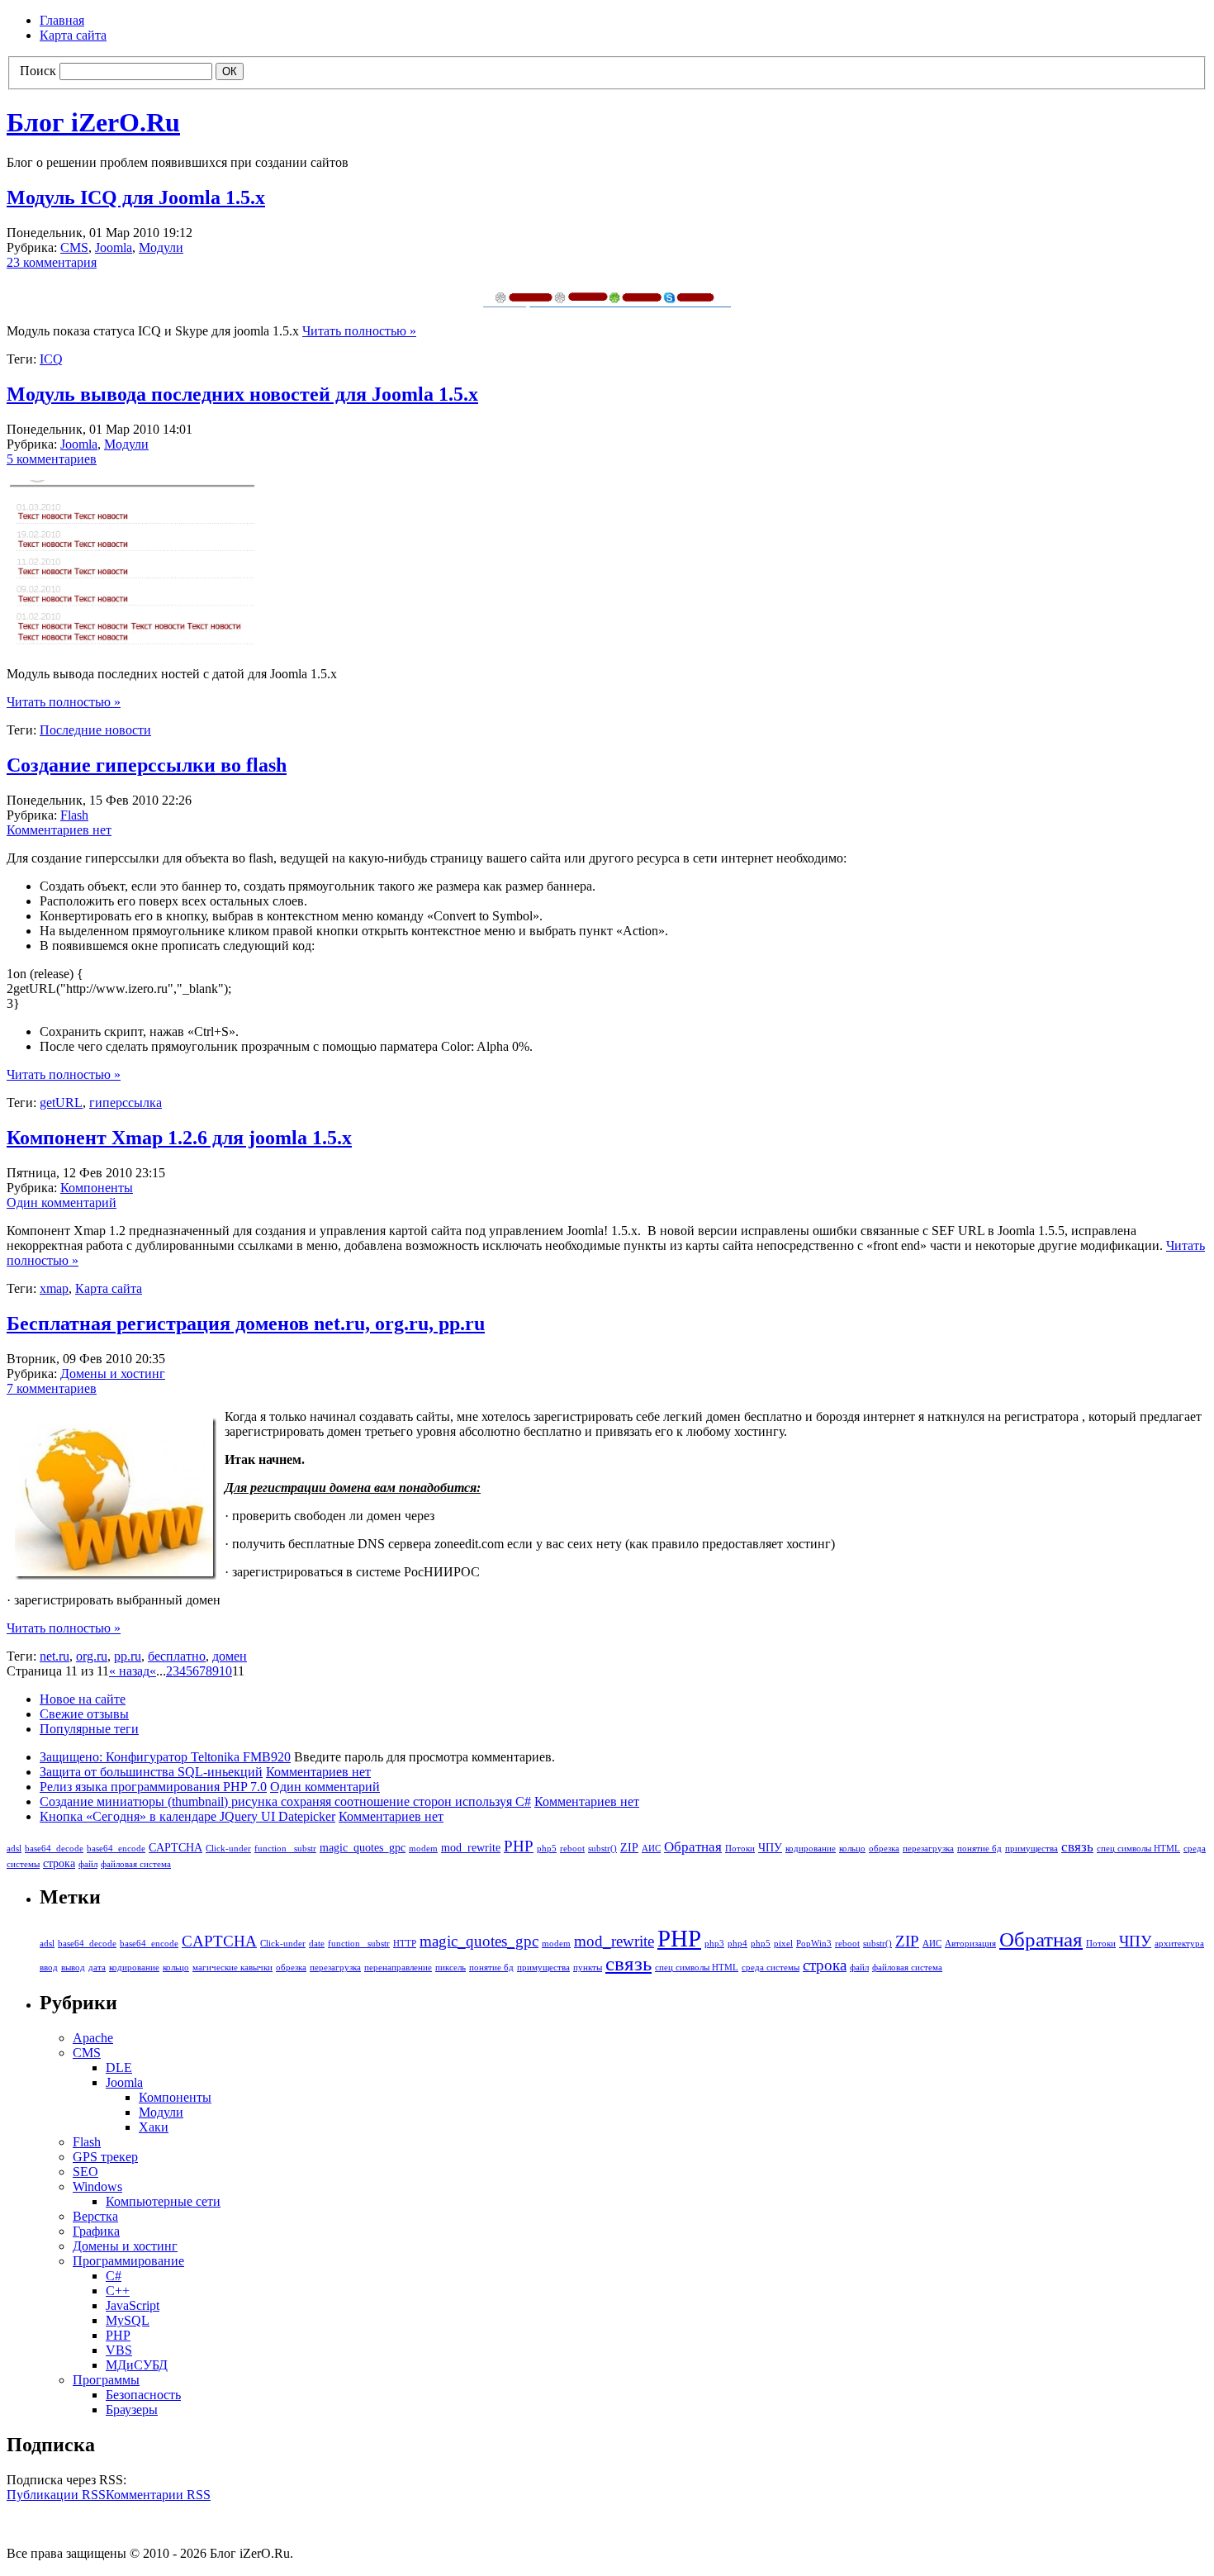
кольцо (852, 1849)
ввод (49, 1968)
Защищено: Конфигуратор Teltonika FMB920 (165, 1757)
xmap (54, 1288)
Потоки (740, 1849)
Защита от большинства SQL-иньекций (151, 1772)
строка (59, 1863)
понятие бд (979, 1849)
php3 (714, 1944)
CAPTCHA (175, 1847)
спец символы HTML (1138, 1849)
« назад (129, 1671)
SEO (85, 2172)
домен (230, 1656)
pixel (783, 1944)
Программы (106, 2380)
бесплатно (177, 1656)
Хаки (154, 2127)
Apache (93, 2038)
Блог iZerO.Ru (93, 122)
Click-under (228, 1849)
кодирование (811, 1849)
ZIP (629, 1847)
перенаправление (398, 1968)
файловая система (136, 1864)
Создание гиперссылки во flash (147, 765)
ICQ (51, 359)
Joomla (114, 247)
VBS (119, 2350)
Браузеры (132, 2410)
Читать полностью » (359, 331)
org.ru (92, 1656)
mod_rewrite (471, 1847)
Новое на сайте (83, 1699)
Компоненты (97, 1188)
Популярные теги (89, 1729)
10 (225, 1671)
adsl (14, 1849)
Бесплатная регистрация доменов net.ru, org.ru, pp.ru (246, 1324)
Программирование (128, 2261)
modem (423, 1849)
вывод (73, 1968)
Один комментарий (62, 1202)
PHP (519, 1846)
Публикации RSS (56, 2495)
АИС (651, 1849)
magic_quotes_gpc (363, 1847)
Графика (96, 2231)
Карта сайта (73, 35)
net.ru (55, 1656)
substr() (602, 1849)
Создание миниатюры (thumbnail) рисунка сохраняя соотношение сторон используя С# (285, 1801)
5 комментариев (52, 459)
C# (114, 2276)
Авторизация (970, 1944)
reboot (572, 1849)
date (317, 1944)
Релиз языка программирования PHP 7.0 (153, 1787)
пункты (588, 1968)
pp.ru (128, 1656)
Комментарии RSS (158, 2495)
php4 (737, 1944)
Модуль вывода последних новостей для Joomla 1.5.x (242, 394)
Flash (74, 815)
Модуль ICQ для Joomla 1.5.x (136, 197)
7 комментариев (52, 1388)
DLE (119, 2067)
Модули (161, 247)
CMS (74, 247)
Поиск (38, 71)
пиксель (451, 1968)
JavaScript (133, 2305)
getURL (61, 1103)
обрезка (884, 1849)
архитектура (1179, 1944)
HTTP (405, 1944)
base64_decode (54, 1849)
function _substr (285, 1849)
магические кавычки (232, 1968)
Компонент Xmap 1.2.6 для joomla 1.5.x (179, 1138)
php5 (547, 1849)
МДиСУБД (137, 2365)
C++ (118, 2291)
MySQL (128, 2320)
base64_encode (116, 1849)
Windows (97, 2186)
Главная (62, 20)
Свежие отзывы (84, 1714)
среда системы (771, 1968)
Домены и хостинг (113, 1374)
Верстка (95, 2216)
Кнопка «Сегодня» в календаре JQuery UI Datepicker (187, 1816)
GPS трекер (105, 2157)
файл (88, 1864)
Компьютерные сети (163, 2201)
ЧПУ (770, 1847)
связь (1077, 1847)
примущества (1031, 1849)
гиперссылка (126, 1103)
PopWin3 (814, 1944)
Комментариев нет (59, 830)
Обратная (693, 1847)
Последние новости (95, 730)
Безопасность (143, 2395)
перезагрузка (928, 1849)
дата (97, 1968)
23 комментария (52, 262)
